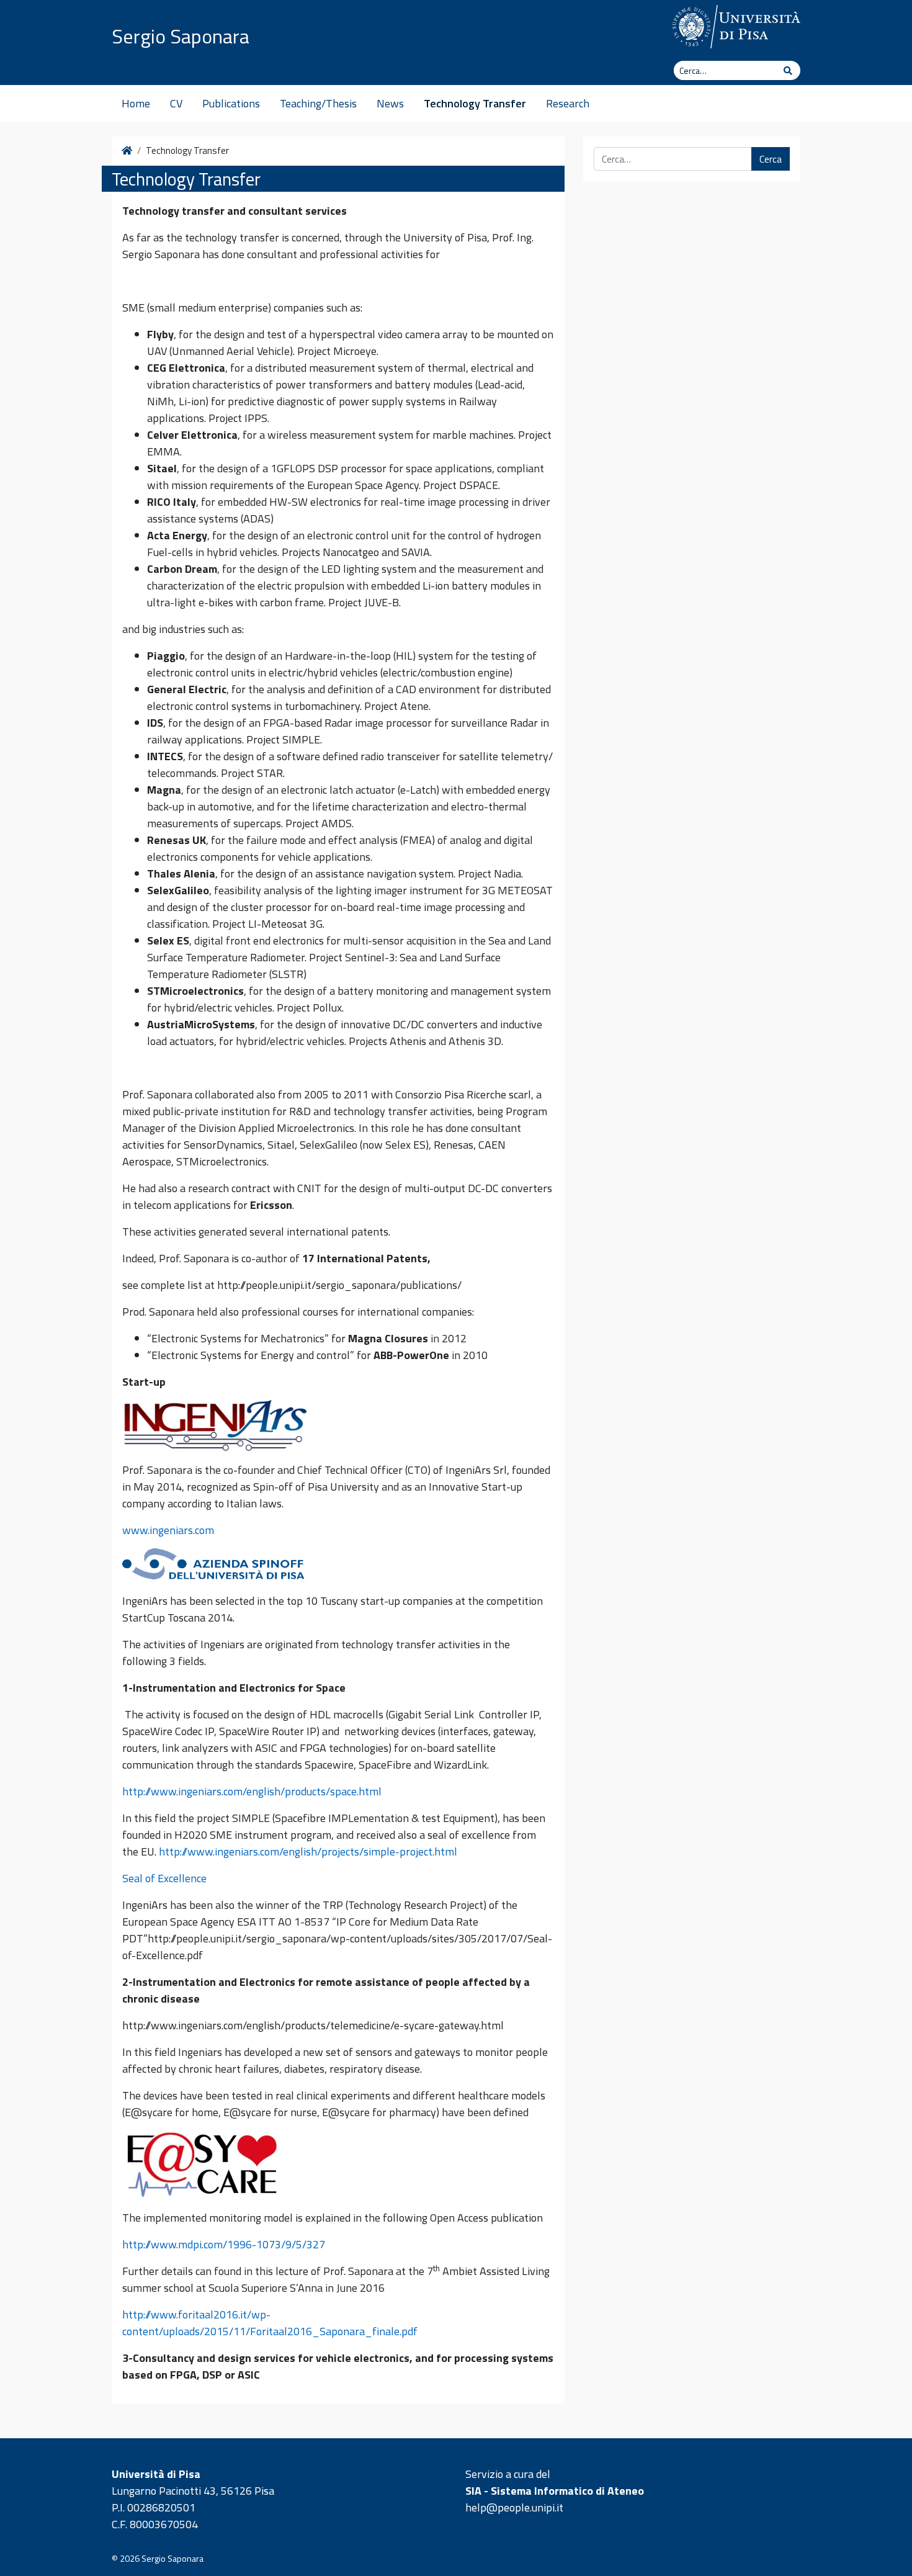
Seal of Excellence (164, 1878)
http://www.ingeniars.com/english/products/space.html (252, 1791)
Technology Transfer (475, 103)
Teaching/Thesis (318, 103)
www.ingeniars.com (168, 1530)
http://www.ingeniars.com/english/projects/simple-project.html (308, 1851)
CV (176, 103)
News (390, 103)
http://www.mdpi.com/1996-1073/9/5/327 (224, 2244)
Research (568, 103)
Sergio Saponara (181, 36)
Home (136, 103)
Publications (231, 103)
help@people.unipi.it (514, 2507)
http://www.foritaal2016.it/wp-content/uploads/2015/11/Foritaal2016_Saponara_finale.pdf (270, 2323)
